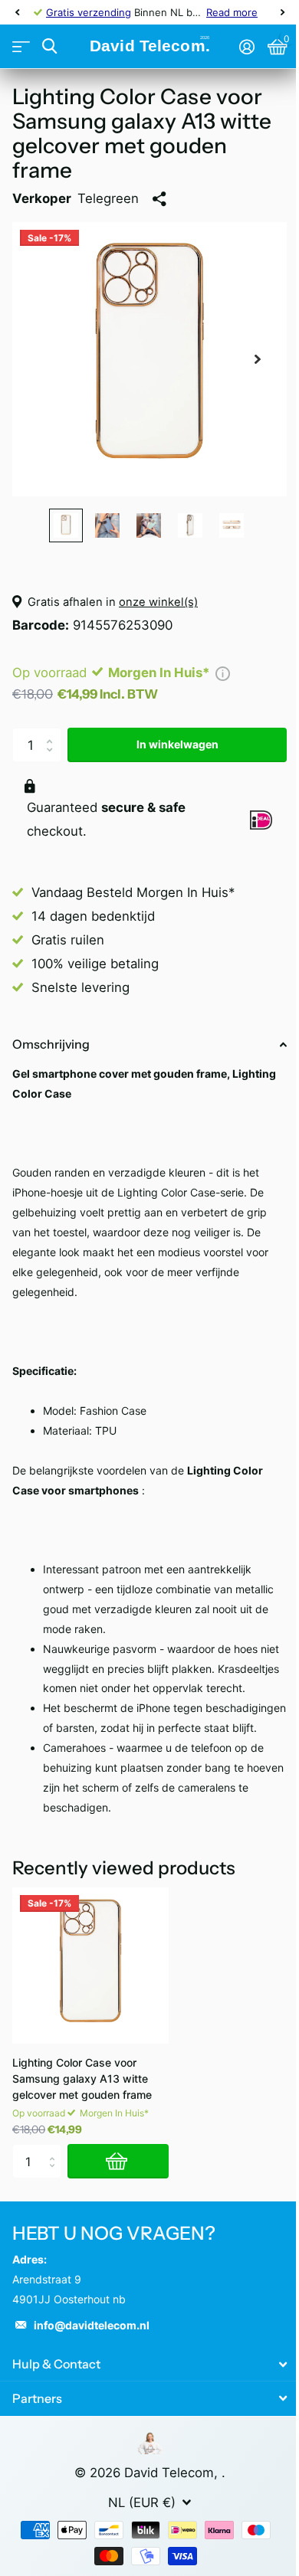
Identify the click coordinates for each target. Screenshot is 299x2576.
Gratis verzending (89, 12)
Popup (223, 673)
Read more (232, 12)
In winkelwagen (177, 744)
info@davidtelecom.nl (92, 2325)
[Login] (246, 47)
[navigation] (17, 12)
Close (149, 2364)
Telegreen (108, 198)
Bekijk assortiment (21, 47)
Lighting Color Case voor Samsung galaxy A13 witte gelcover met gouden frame (82, 2078)
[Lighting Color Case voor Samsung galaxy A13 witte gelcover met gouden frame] (90, 1966)
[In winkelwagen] (118, 2161)
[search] (49, 46)
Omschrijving (51, 1044)
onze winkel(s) (158, 602)
